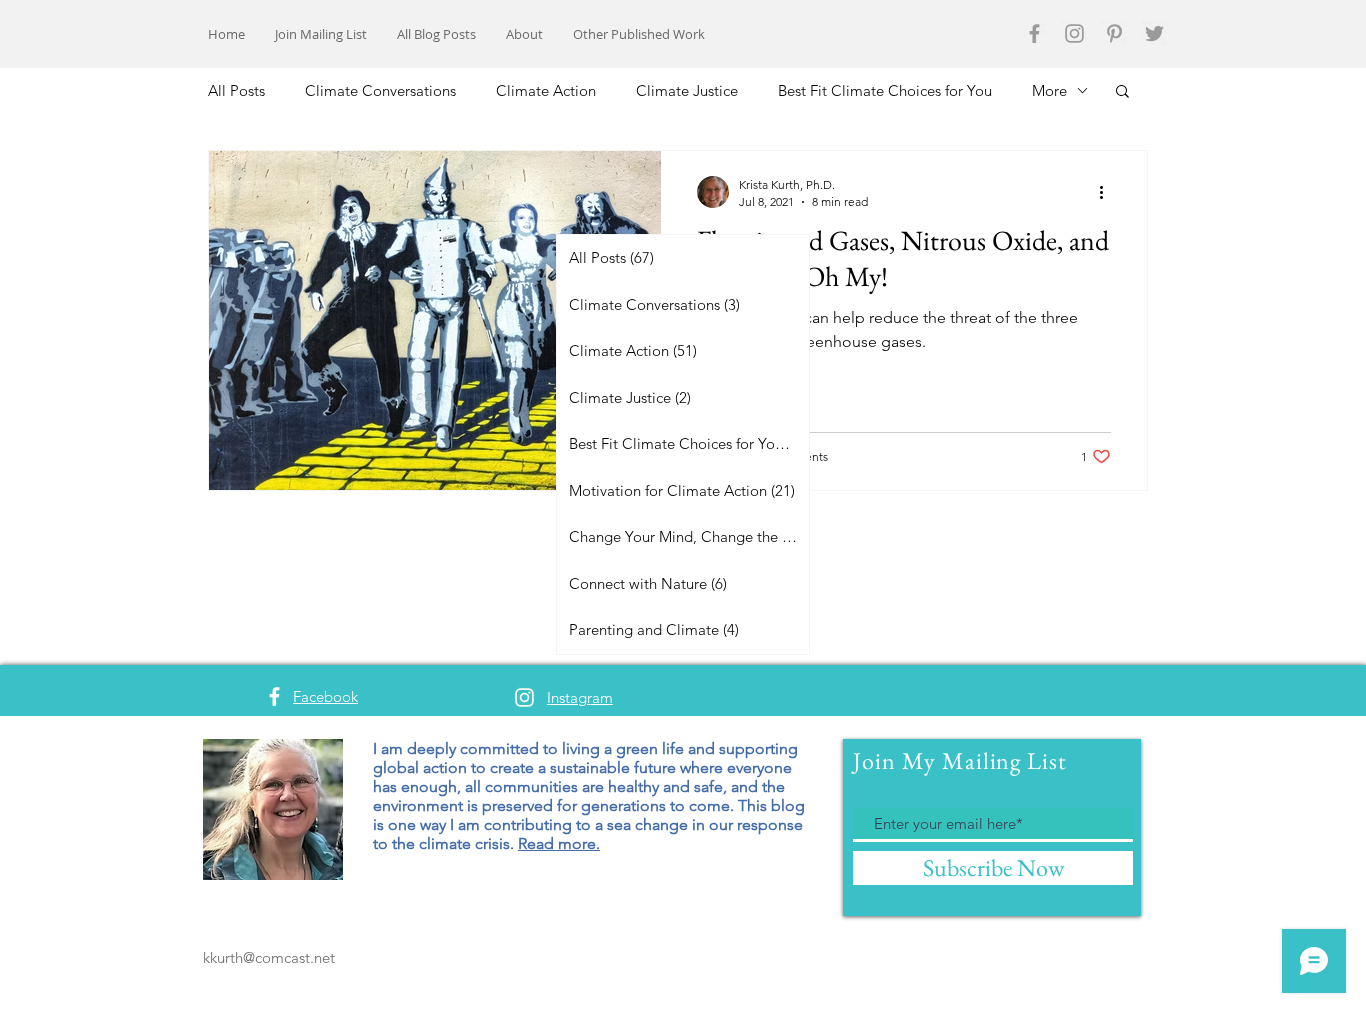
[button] (1122, 92)
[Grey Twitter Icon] (1154, 33)
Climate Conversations (380, 90)
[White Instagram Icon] (524, 697)
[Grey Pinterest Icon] (1114, 33)
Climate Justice (687, 90)
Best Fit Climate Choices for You (885, 90)
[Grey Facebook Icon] (1034, 33)
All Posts (236, 90)
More (1049, 90)
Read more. (559, 843)
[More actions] (1108, 192)
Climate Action (546, 90)
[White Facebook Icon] (274, 696)
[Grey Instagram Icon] (1074, 33)
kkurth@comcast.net (269, 957)
